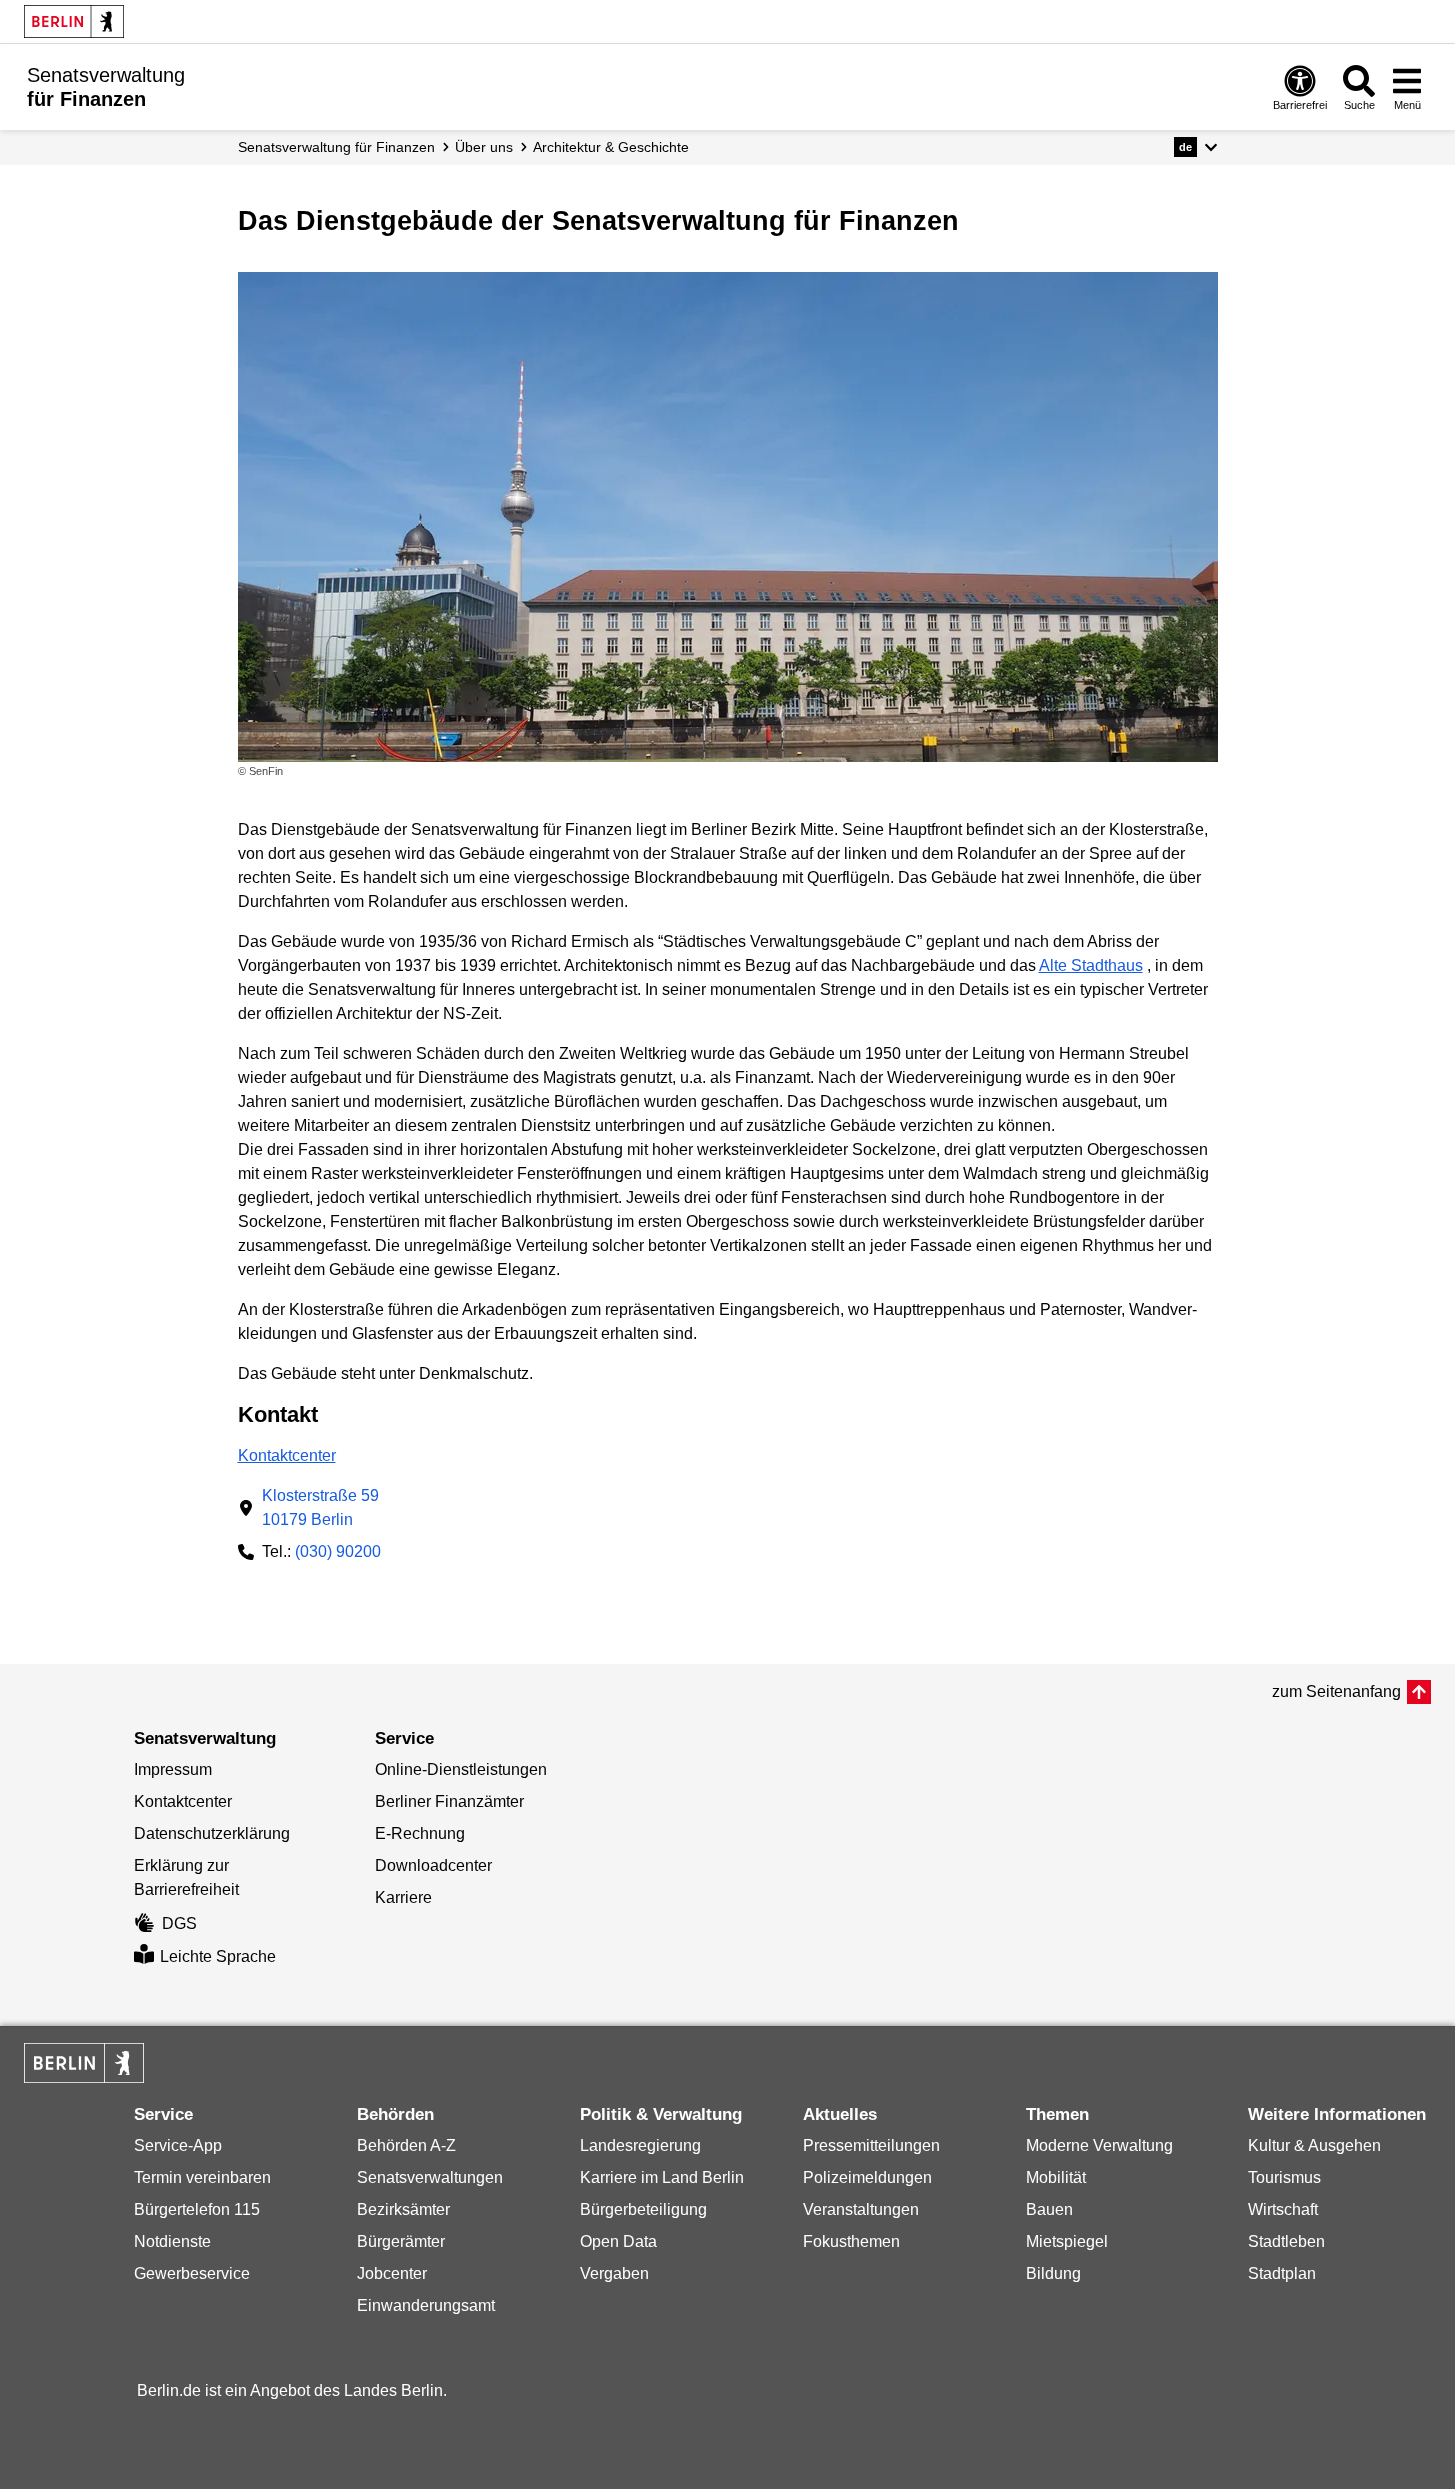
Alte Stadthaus (1091, 965)
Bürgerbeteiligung (643, 2209)
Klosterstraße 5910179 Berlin (320, 1507)
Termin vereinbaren (202, 2177)
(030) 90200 (338, 1551)
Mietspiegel (1067, 2241)
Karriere (403, 1897)
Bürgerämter (401, 2241)
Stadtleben (1286, 2241)
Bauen (1049, 2209)
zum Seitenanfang (1336, 1691)
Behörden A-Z (406, 2145)
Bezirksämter (403, 2209)
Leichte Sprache (218, 1956)
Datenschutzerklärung (212, 1833)
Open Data (618, 2241)
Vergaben (614, 2273)
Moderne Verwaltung (1099, 2145)
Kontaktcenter (287, 1455)
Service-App (178, 2145)
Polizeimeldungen (867, 2177)
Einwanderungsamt (426, 2305)
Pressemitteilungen (871, 2145)
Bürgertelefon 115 (197, 2209)
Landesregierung (640, 2145)
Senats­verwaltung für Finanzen (336, 147)
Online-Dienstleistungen (461, 1769)
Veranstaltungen (861, 2209)
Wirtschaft (1283, 2209)
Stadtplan (1282, 2273)
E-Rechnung (420, 1833)
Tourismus (1284, 2177)
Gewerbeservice (192, 2273)
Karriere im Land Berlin (662, 2177)
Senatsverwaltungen (430, 2177)
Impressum (173, 1769)
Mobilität (1056, 2177)
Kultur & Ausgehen (1314, 2145)
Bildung (1053, 2273)
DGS (179, 1923)
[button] (1195, 147)
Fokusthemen (851, 2241)
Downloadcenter (433, 1865)
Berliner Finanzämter (449, 1801)
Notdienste (172, 2241)
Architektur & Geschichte (611, 147)
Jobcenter (392, 2273)
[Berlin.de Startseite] (74, 21)
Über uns (484, 147)
